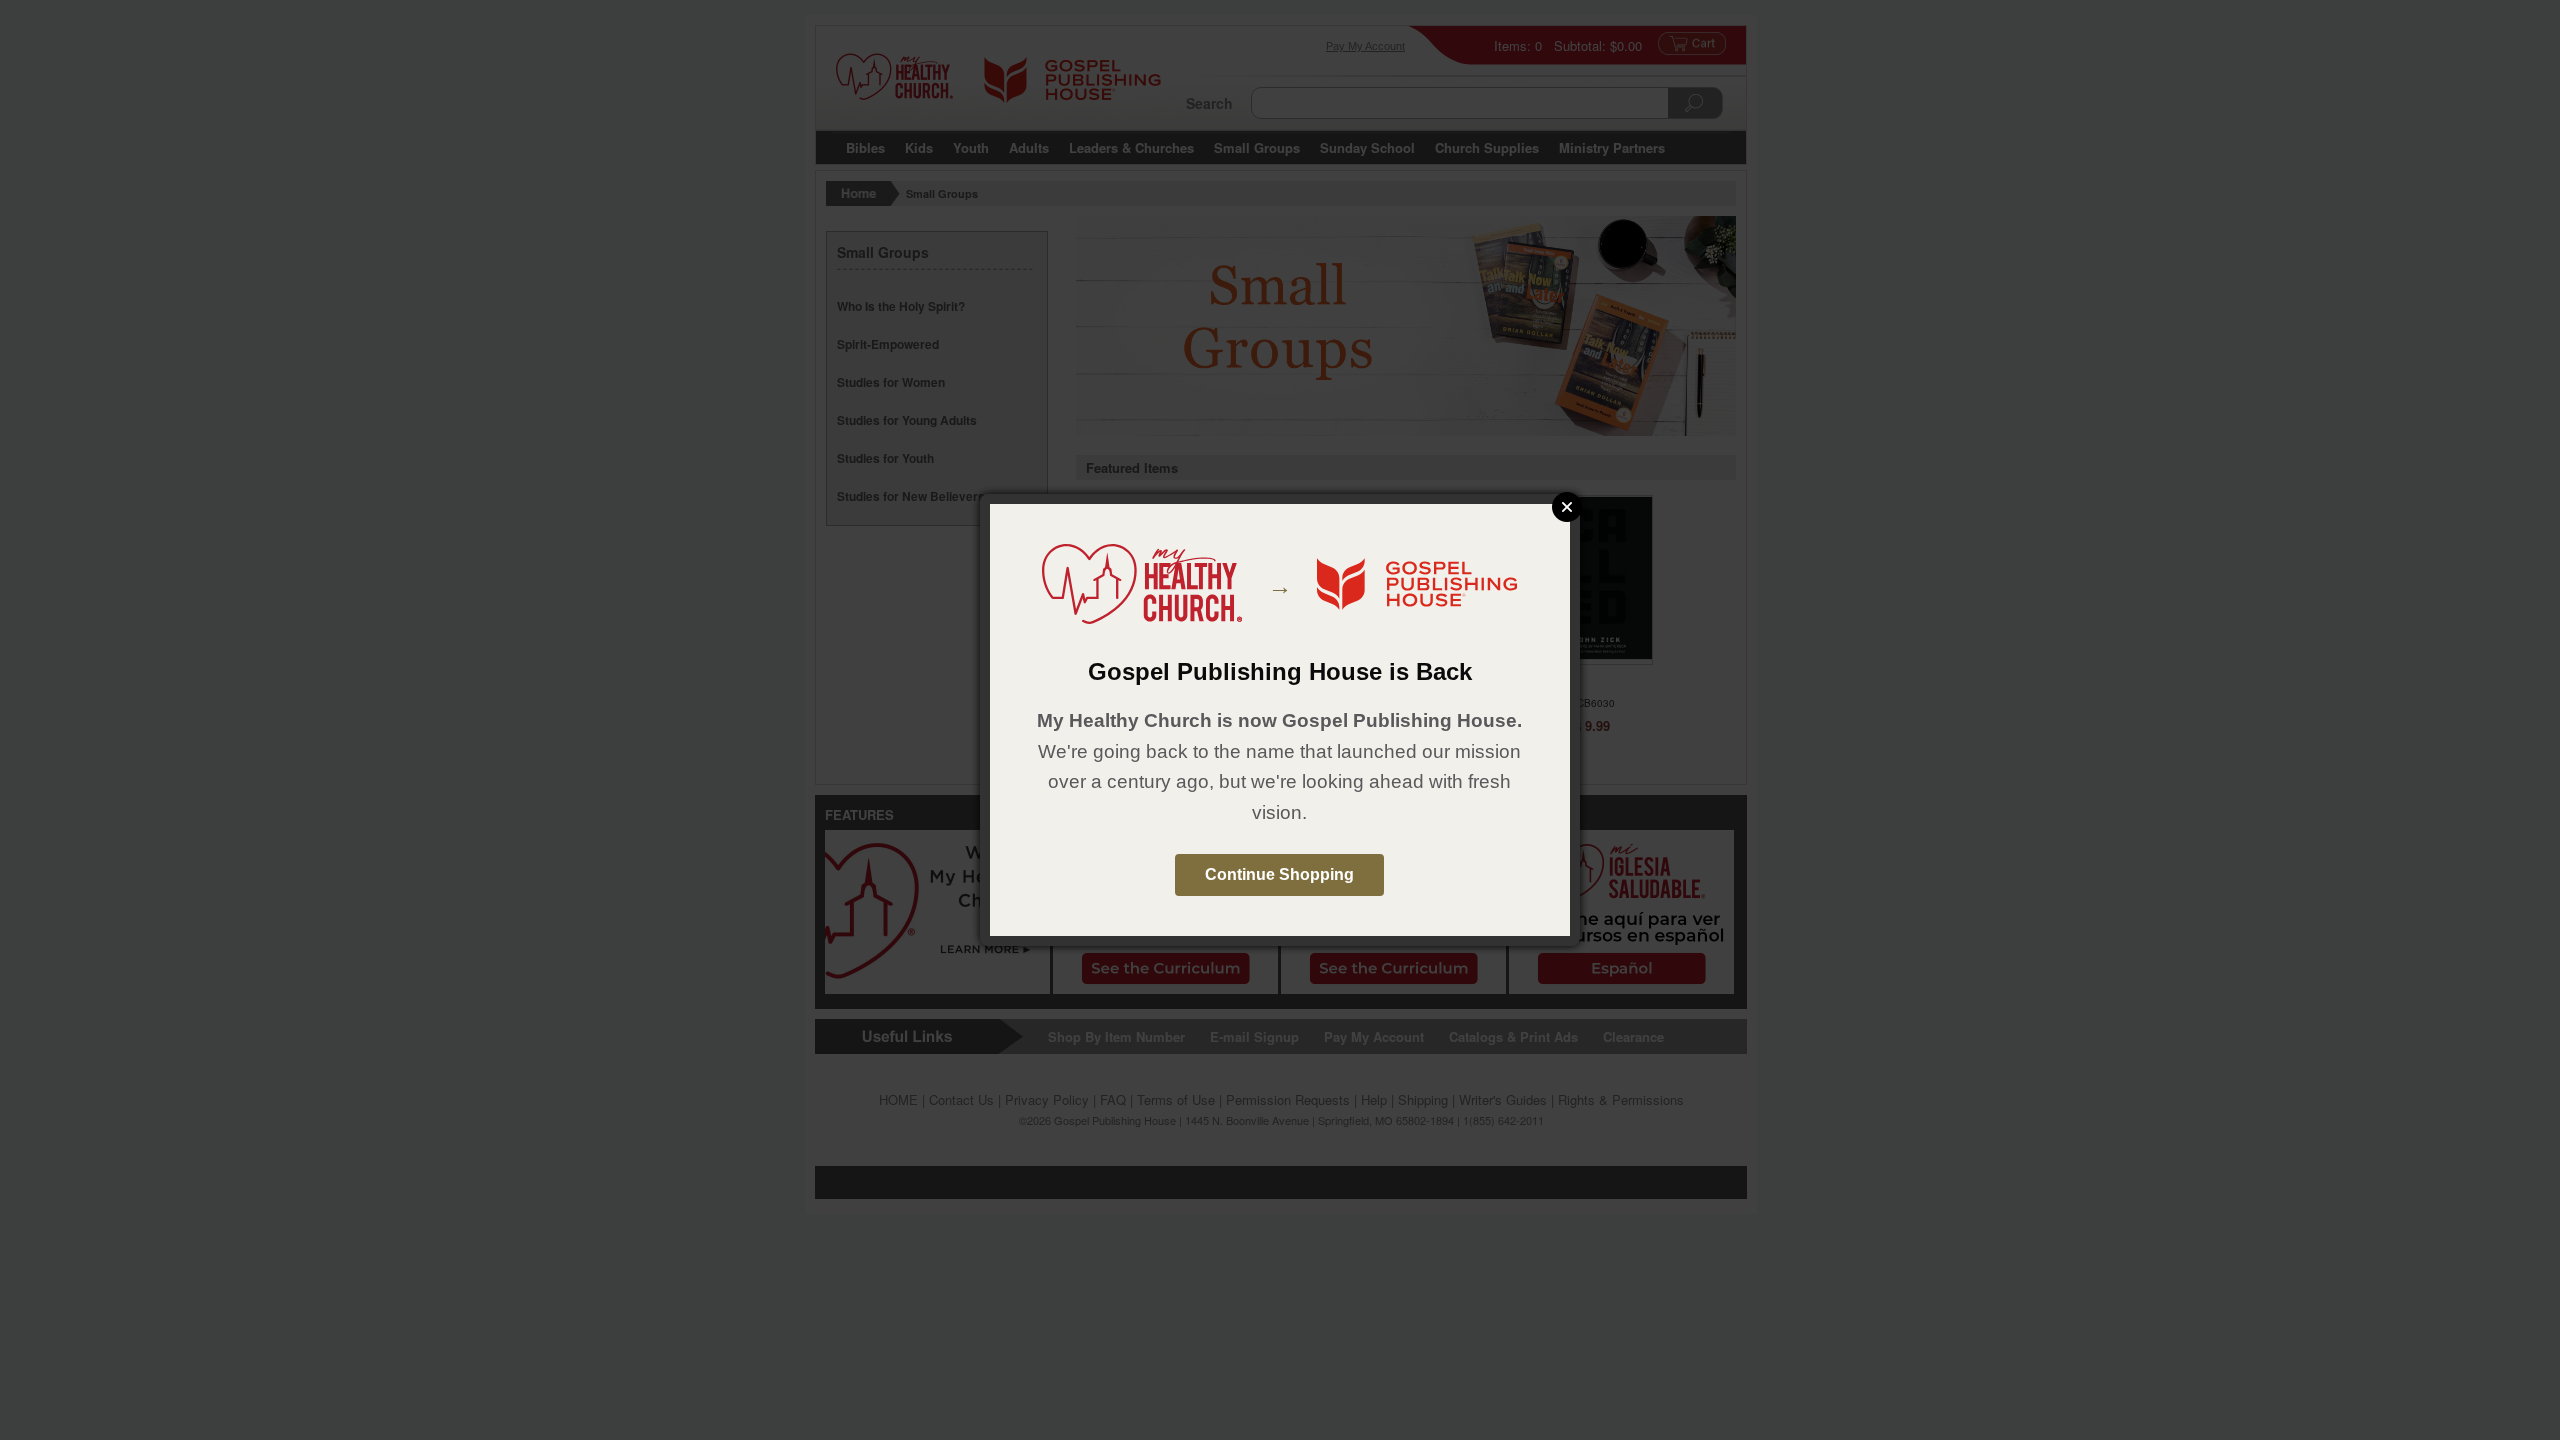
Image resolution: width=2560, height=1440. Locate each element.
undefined (1567, 507)
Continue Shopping (1279, 874)
